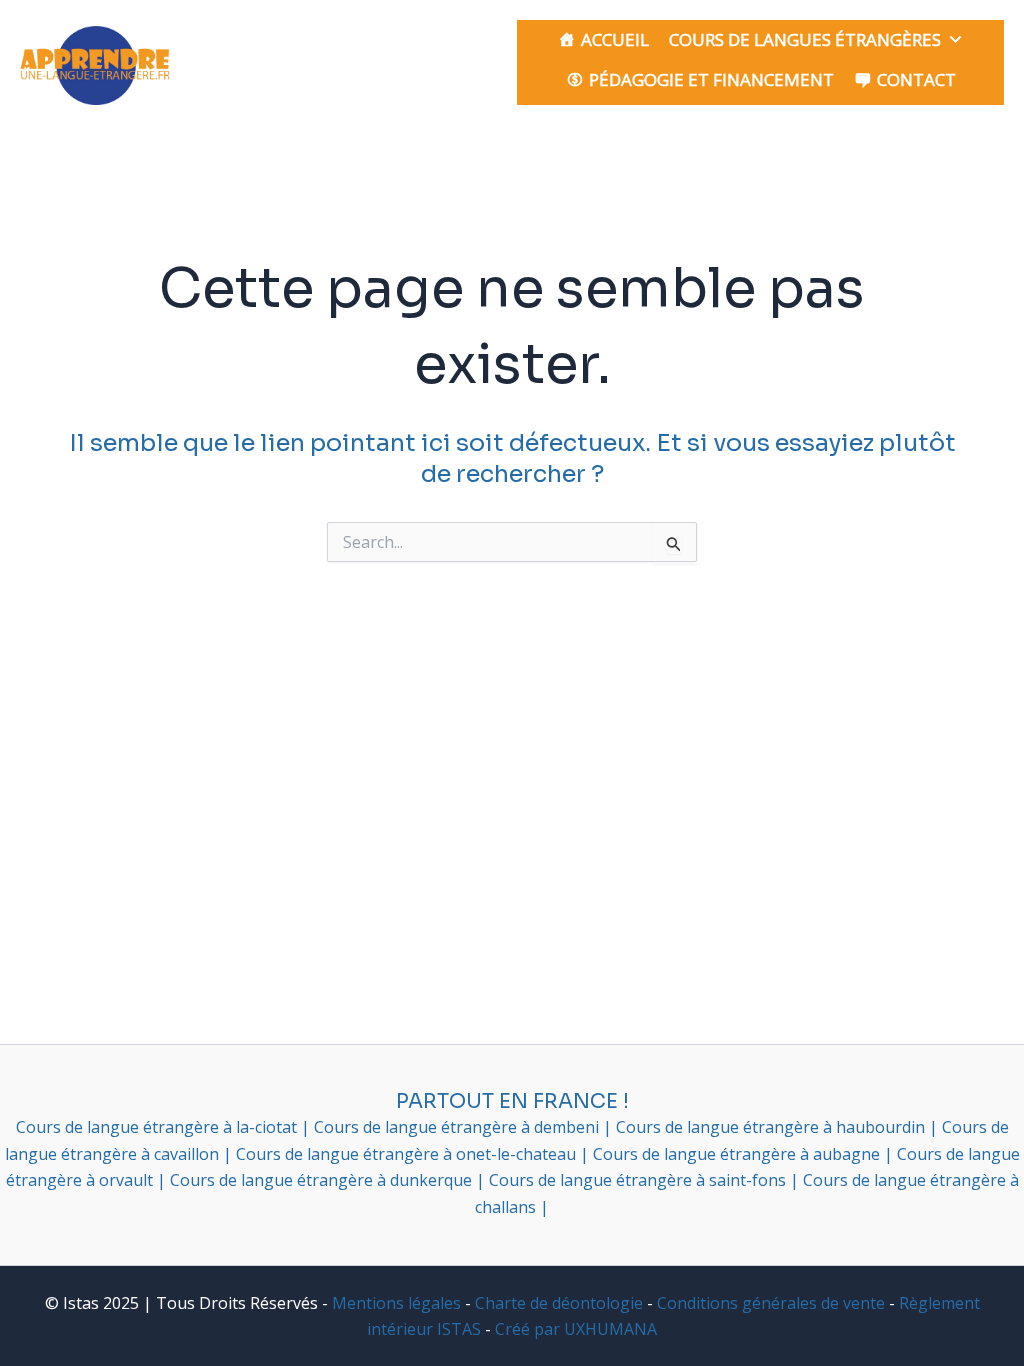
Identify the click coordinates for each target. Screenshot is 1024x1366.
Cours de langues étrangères (805, 39)
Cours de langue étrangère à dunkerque (323, 1180)
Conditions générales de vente (771, 1303)
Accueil (615, 39)
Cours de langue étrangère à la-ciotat (158, 1127)
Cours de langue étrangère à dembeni (458, 1127)
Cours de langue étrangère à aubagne (738, 1154)
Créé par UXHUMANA (576, 1329)
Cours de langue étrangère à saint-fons (639, 1180)
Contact (916, 79)
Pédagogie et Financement (711, 79)
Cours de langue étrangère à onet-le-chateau (408, 1154)
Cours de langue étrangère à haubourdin (772, 1127)
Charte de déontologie (559, 1303)
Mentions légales (396, 1303)
